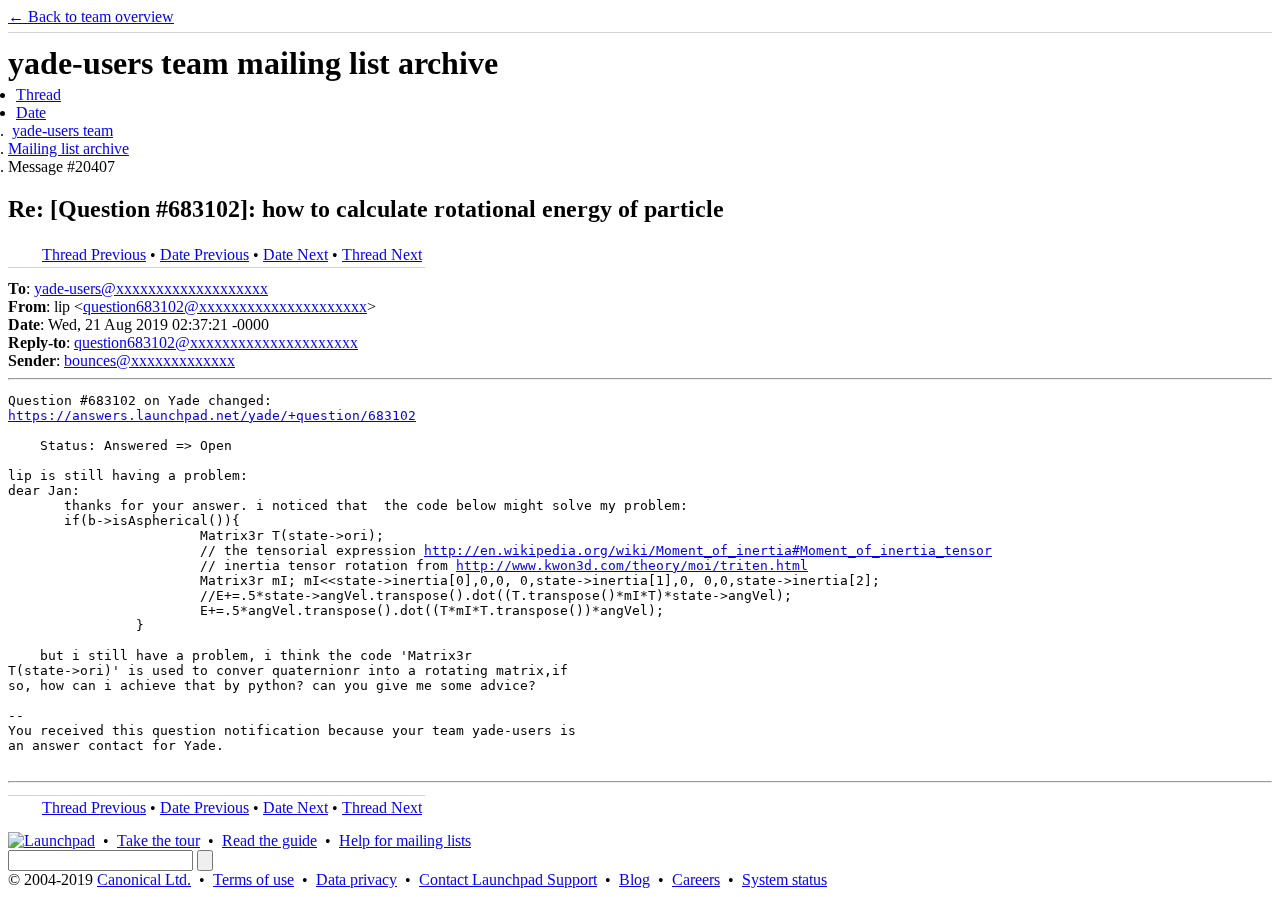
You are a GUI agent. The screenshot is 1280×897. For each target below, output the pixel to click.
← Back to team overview (91, 16)
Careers (696, 879)
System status (784, 879)
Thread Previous (94, 254)
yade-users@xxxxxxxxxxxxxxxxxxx (151, 288)
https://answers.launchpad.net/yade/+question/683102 (212, 415)
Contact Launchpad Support (508, 879)
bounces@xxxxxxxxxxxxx (149, 360)
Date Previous (204, 254)
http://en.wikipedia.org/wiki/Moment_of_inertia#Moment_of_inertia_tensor (708, 550)
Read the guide (269, 840)
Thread (38, 94)
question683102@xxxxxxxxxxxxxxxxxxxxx (225, 306)
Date (31, 112)
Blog (634, 879)
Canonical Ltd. (144, 879)
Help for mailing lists (405, 840)
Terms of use (253, 879)
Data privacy (356, 879)
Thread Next (382, 254)
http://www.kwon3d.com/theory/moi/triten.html (632, 565)
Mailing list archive (68, 148)
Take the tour (158, 840)
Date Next (295, 254)
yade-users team (62, 130)
